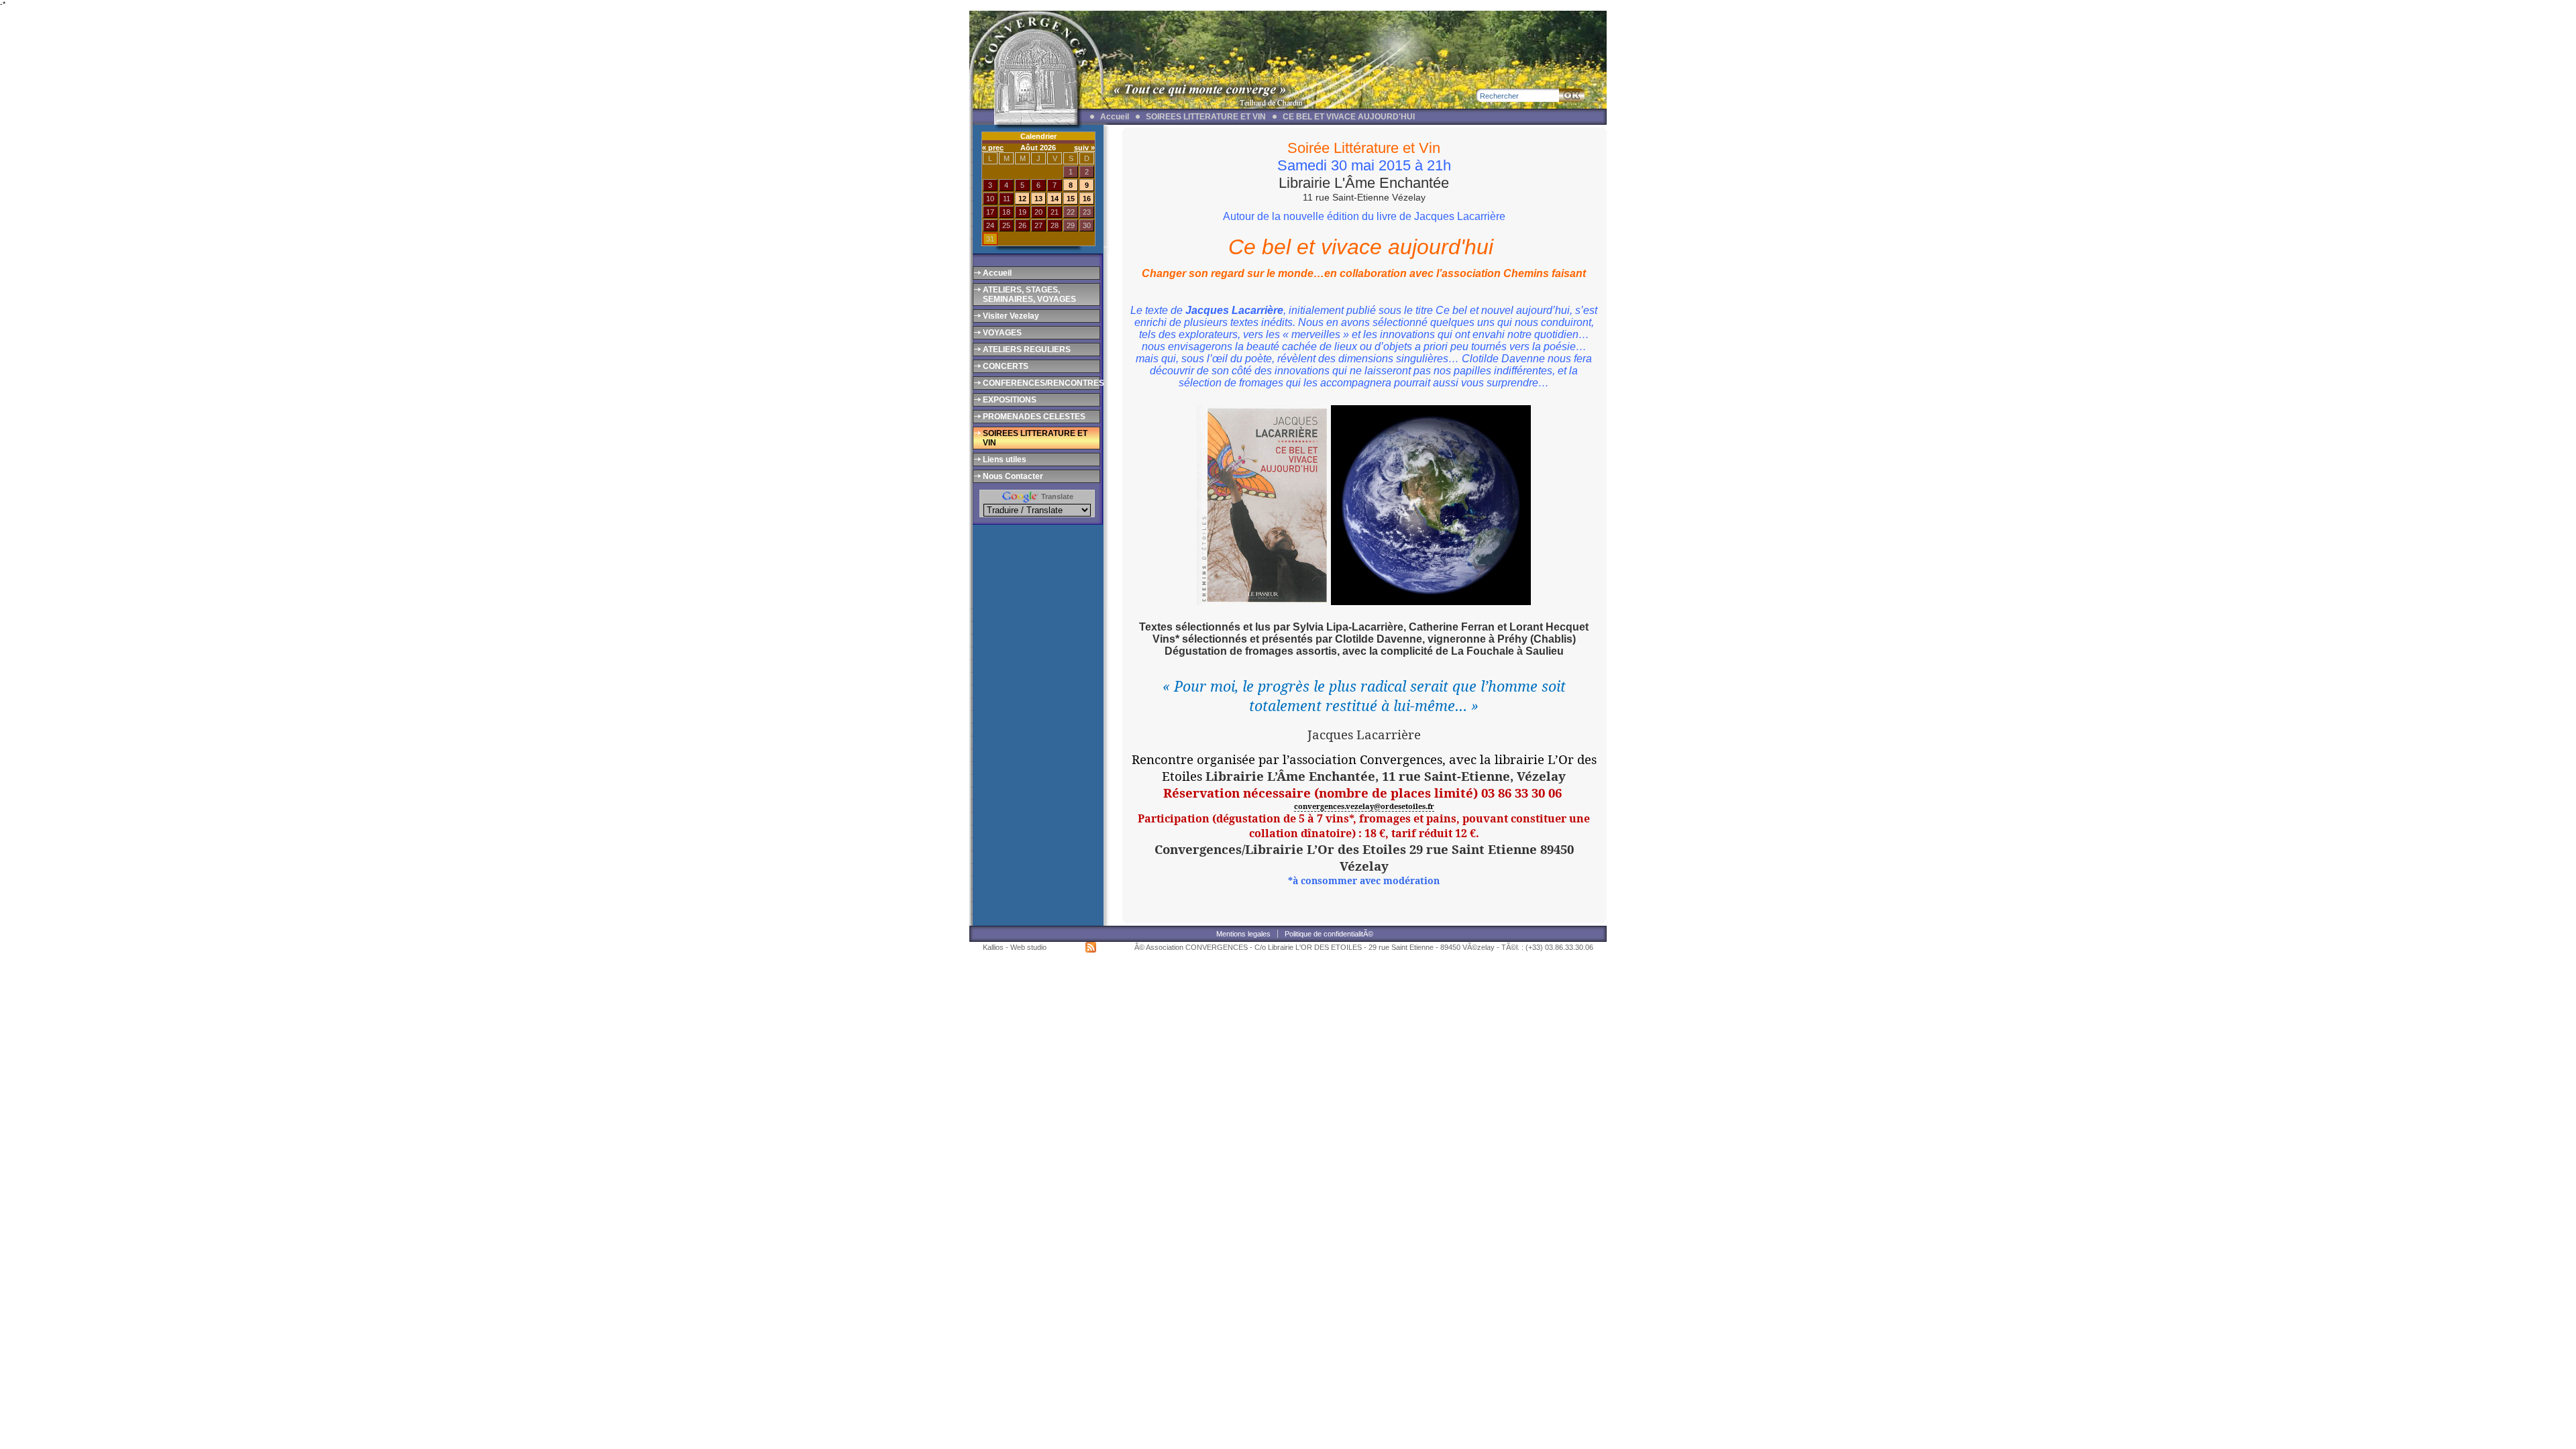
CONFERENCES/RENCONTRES (1040, 383)
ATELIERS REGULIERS (1027, 350)
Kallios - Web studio (1015, 947)
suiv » (1084, 148)
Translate (1056, 496)
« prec (993, 148)
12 (1022, 199)
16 (1087, 199)
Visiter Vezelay (1011, 316)
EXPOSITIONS (1010, 400)
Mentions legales (1243, 934)
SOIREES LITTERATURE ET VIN (1206, 117)
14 (1055, 199)
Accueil (1115, 117)
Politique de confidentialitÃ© (1329, 934)
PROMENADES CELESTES (1034, 417)
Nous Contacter (1013, 476)
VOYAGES (1002, 333)
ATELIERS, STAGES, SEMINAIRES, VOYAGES (1029, 294)
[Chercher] (1572, 95)
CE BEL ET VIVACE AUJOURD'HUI (1349, 117)
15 (1071, 199)
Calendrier (1038, 136)
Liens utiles (1005, 460)
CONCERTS (1006, 366)
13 (1038, 199)
